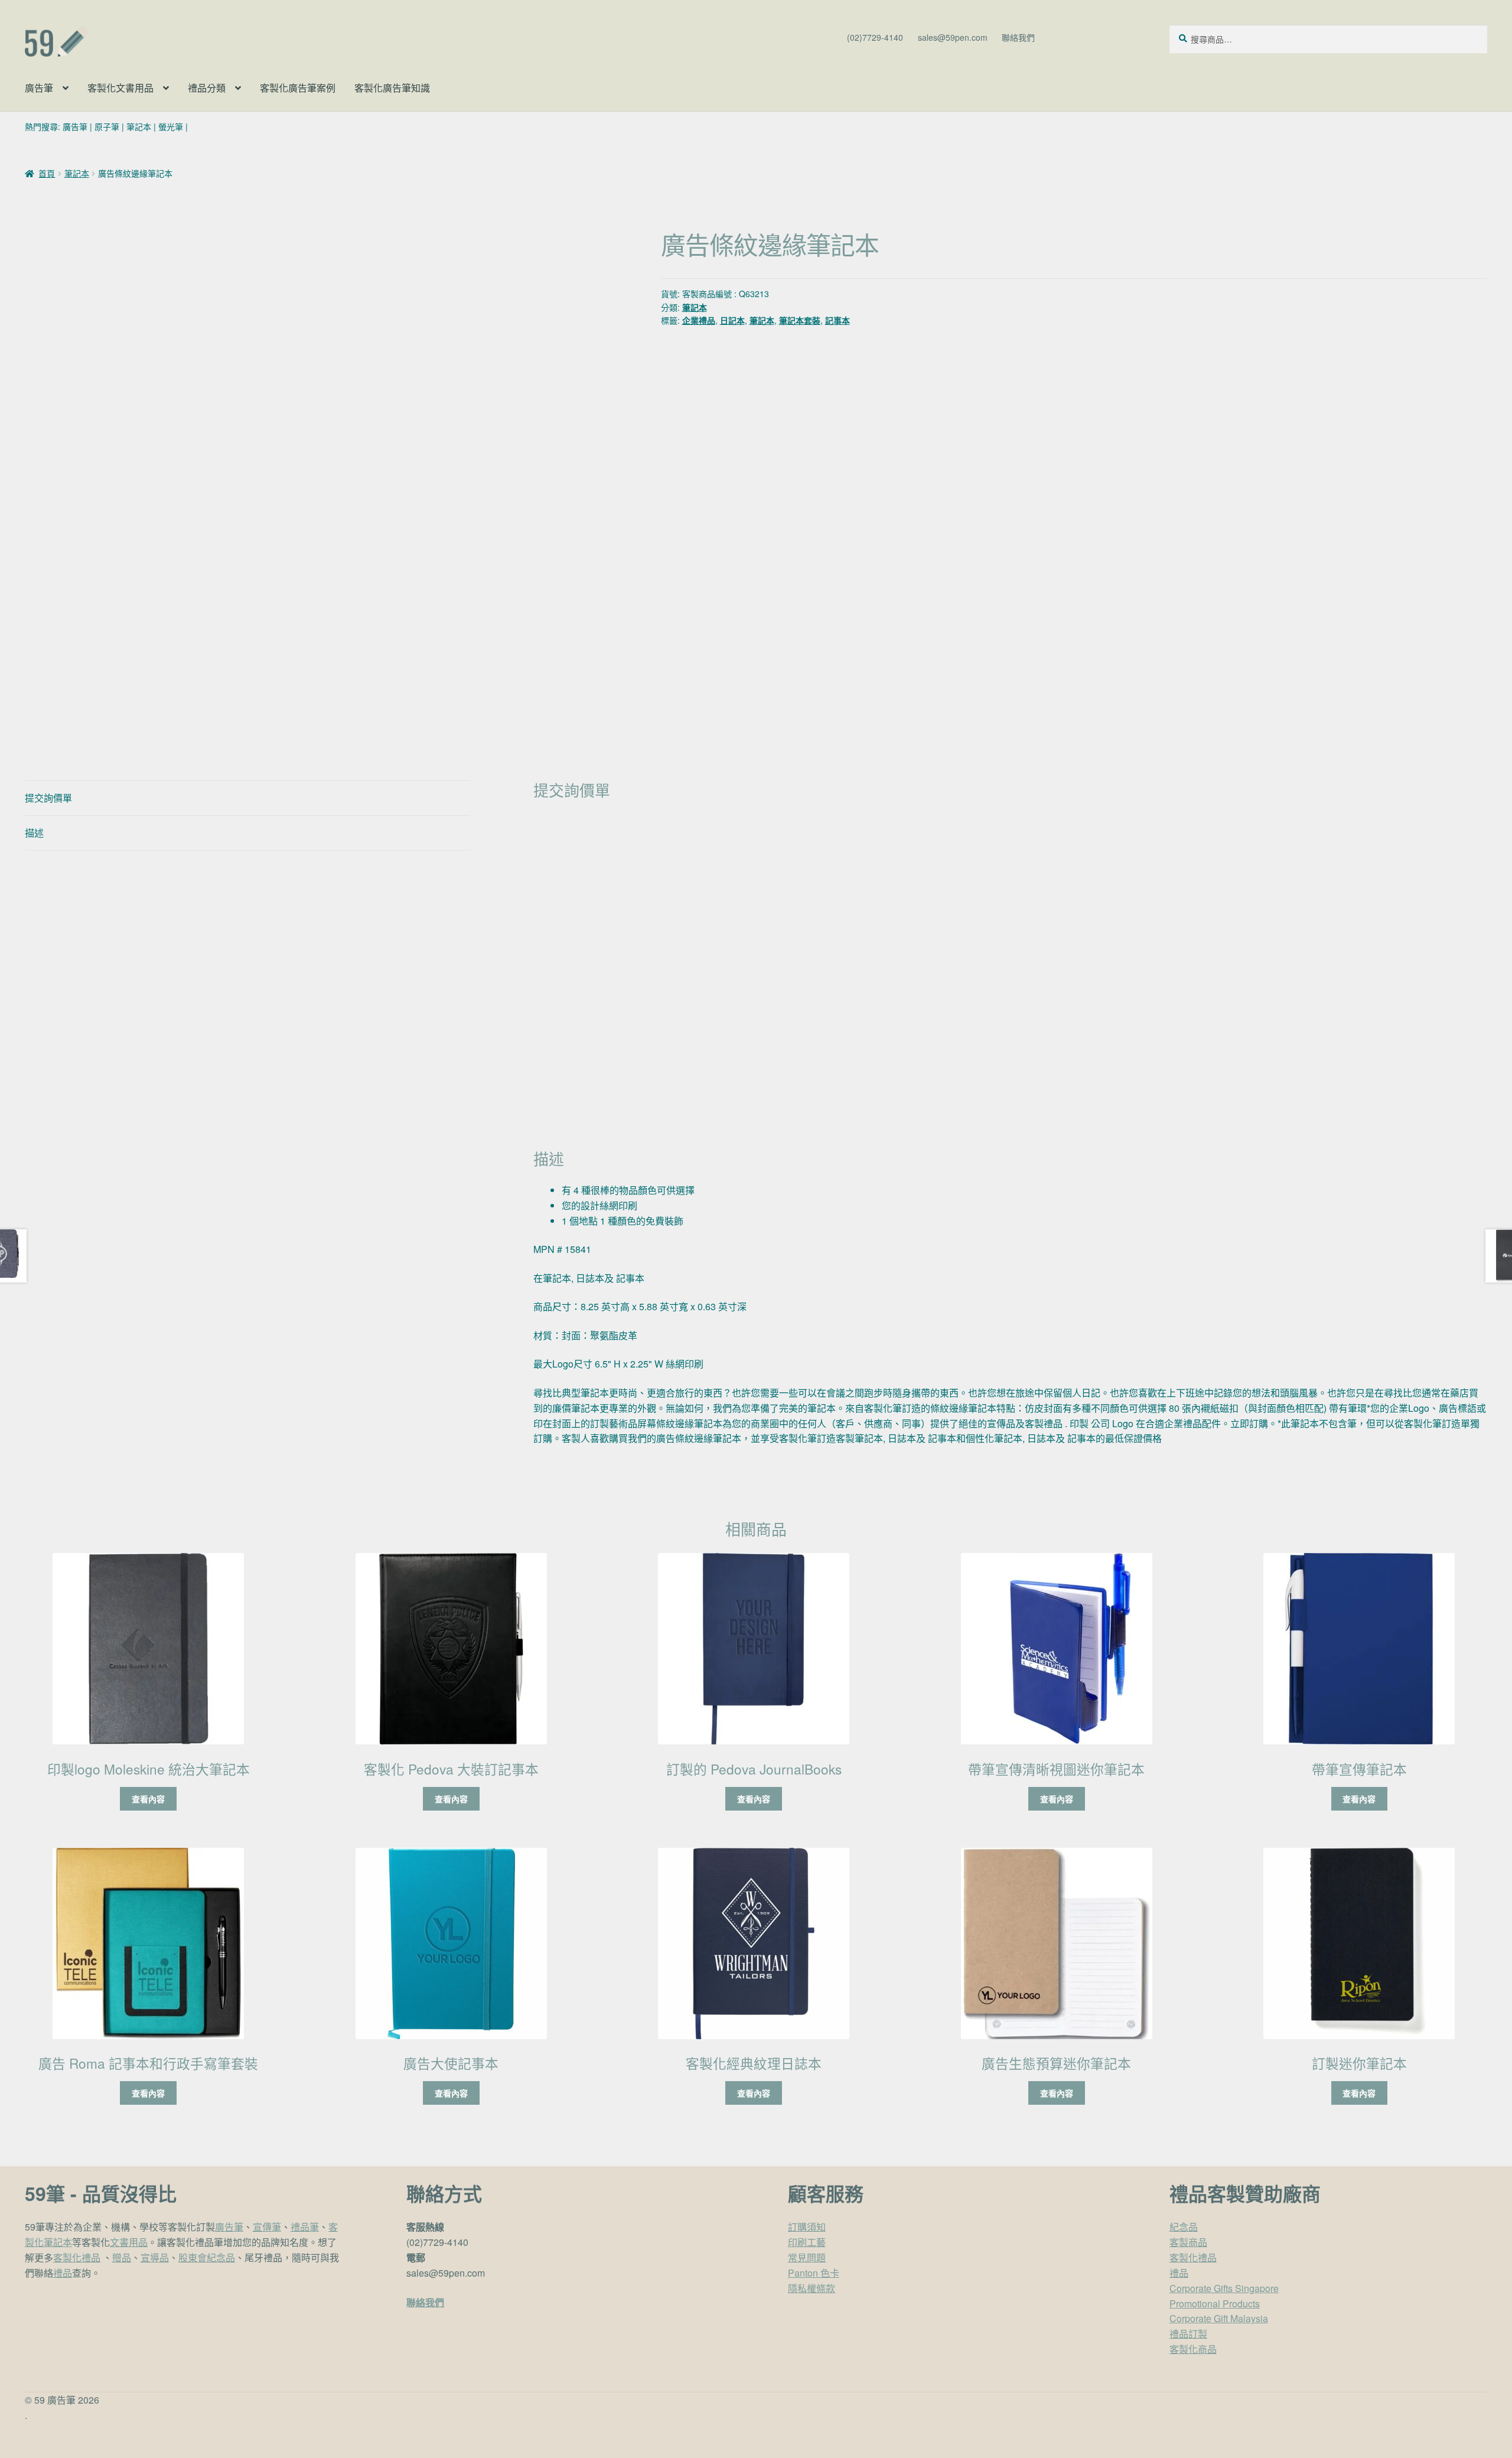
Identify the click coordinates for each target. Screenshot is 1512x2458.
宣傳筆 (267, 2227)
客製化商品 (1193, 2349)
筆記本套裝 (800, 320)
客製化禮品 (77, 2257)
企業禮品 (699, 320)
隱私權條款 (812, 2288)
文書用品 (129, 2242)
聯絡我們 (1018, 37)
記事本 (838, 320)
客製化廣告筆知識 (392, 88)
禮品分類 (207, 88)
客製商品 (1188, 2242)
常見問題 (807, 2257)
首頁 (47, 173)
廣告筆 (39, 88)
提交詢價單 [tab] (48, 798)
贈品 (122, 2257)
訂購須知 (807, 2227)
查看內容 (148, 1799)
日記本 (732, 320)
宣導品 (155, 2257)
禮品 (63, 2273)
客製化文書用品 (120, 88)
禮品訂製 (1188, 2334)
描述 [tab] (34, 833)
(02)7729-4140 (875, 37)
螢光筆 (171, 126)
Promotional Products (1215, 2304)
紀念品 (1184, 2227)
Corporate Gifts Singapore (1224, 2288)
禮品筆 (305, 2227)
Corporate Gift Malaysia (1219, 2318)
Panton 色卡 (814, 2273)
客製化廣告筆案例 (298, 88)
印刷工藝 (807, 2242)
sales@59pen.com (953, 37)
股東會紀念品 (207, 2257)
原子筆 (107, 126)
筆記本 (139, 126)
